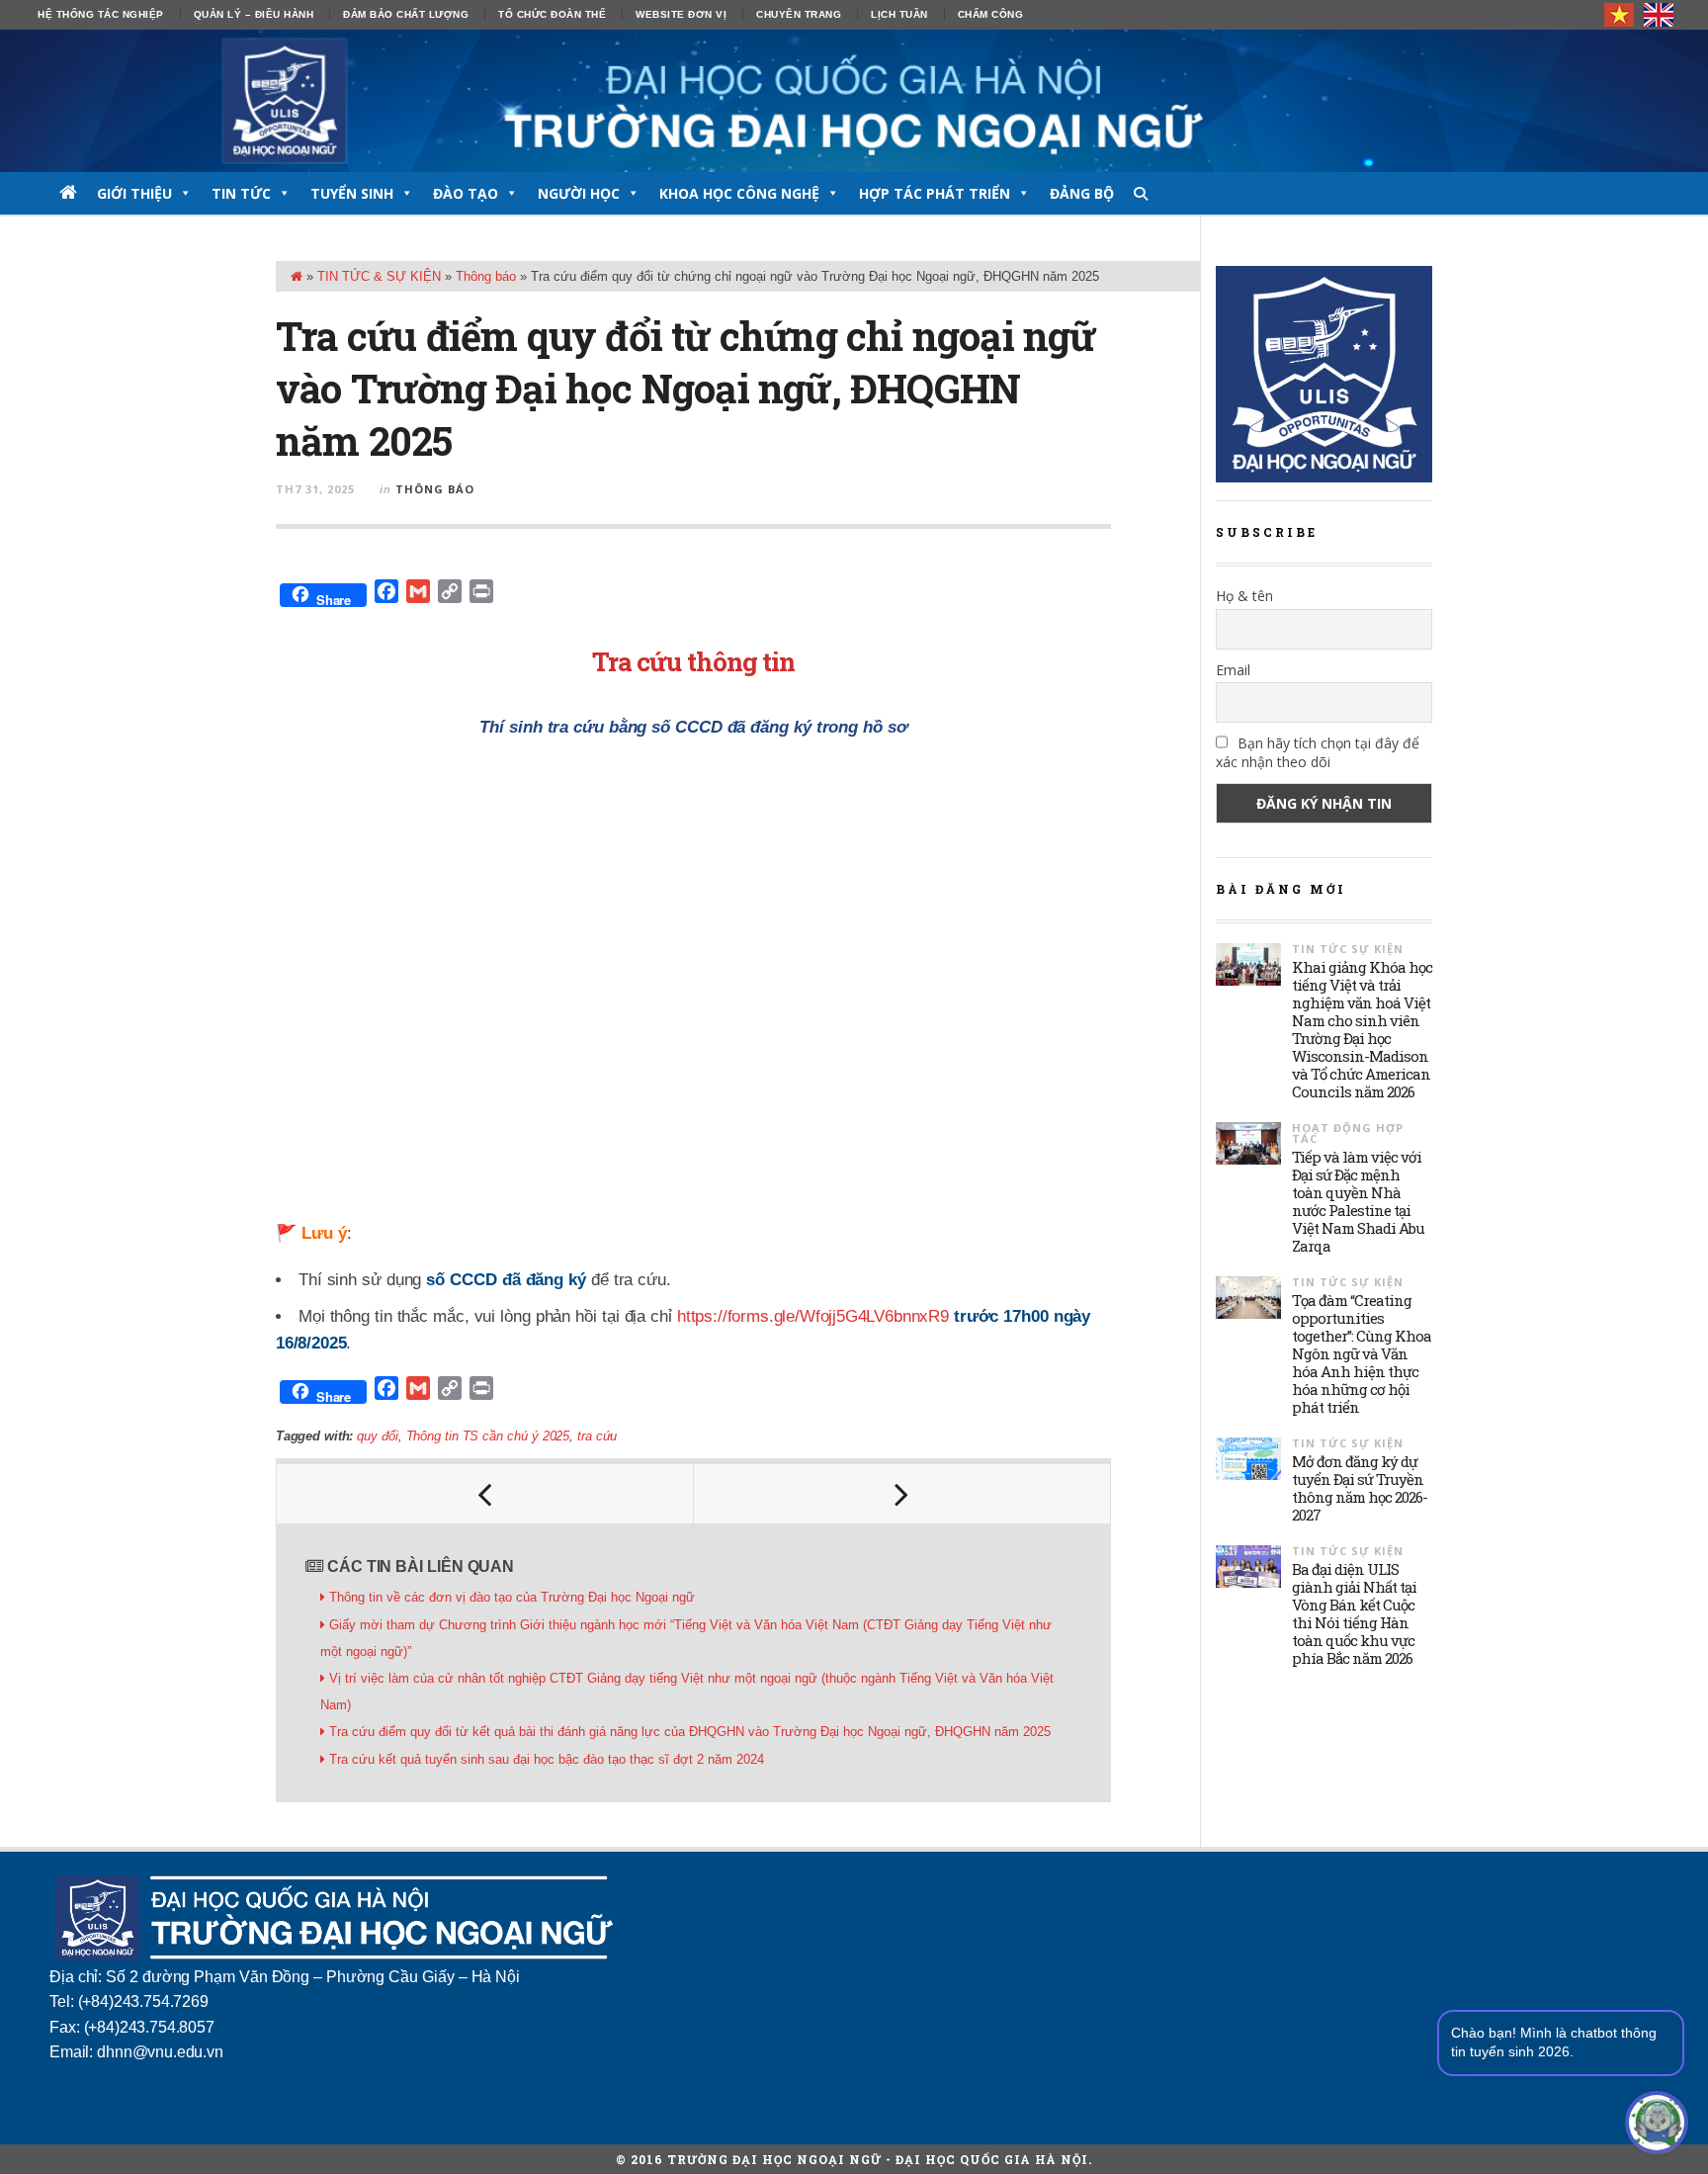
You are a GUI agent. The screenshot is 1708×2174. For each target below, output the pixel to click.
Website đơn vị (681, 14)
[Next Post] (902, 1494)
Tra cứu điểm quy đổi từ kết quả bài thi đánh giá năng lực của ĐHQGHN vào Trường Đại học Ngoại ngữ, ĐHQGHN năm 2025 (690, 1732)
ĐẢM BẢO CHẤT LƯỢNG (406, 14)
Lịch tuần (899, 14)
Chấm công (991, 14)
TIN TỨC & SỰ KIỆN (379, 276)
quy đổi (377, 1436)
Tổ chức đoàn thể (552, 14)
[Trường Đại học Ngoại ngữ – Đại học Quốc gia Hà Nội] (854, 101)
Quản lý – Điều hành (254, 14)
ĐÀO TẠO (466, 193)
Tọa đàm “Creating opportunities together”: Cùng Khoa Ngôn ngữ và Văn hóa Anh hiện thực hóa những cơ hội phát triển (1362, 1353)
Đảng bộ (1082, 193)
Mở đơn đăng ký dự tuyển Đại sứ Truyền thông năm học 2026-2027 (1360, 1488)
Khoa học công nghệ (739, 193)
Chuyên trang (799, 14)
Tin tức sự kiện (1348, 949)
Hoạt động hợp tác (1348, 1133)
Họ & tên (1244, 596)
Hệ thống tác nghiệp (101, 14)
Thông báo (486, 276)
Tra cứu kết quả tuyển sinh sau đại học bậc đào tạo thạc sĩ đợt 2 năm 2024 (547, 1759)
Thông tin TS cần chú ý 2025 (488, 1436)
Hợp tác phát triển (935, 193)
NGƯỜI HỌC (579, 193)
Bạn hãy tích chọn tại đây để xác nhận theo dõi (1318, 752)
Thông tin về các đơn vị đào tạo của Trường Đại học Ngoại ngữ (512, 1597)
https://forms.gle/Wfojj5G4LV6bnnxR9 (813, 1316)
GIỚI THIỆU (134, 193)
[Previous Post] (485, 1494)
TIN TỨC (241, 193)
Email (1233, 670)
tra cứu (597, 1436)
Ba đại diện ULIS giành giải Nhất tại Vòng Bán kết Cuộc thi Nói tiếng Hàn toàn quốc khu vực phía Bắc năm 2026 (1354, 1613)
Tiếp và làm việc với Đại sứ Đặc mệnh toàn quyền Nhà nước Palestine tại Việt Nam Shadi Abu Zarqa (1358, 1201)
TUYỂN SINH (352, 193)
